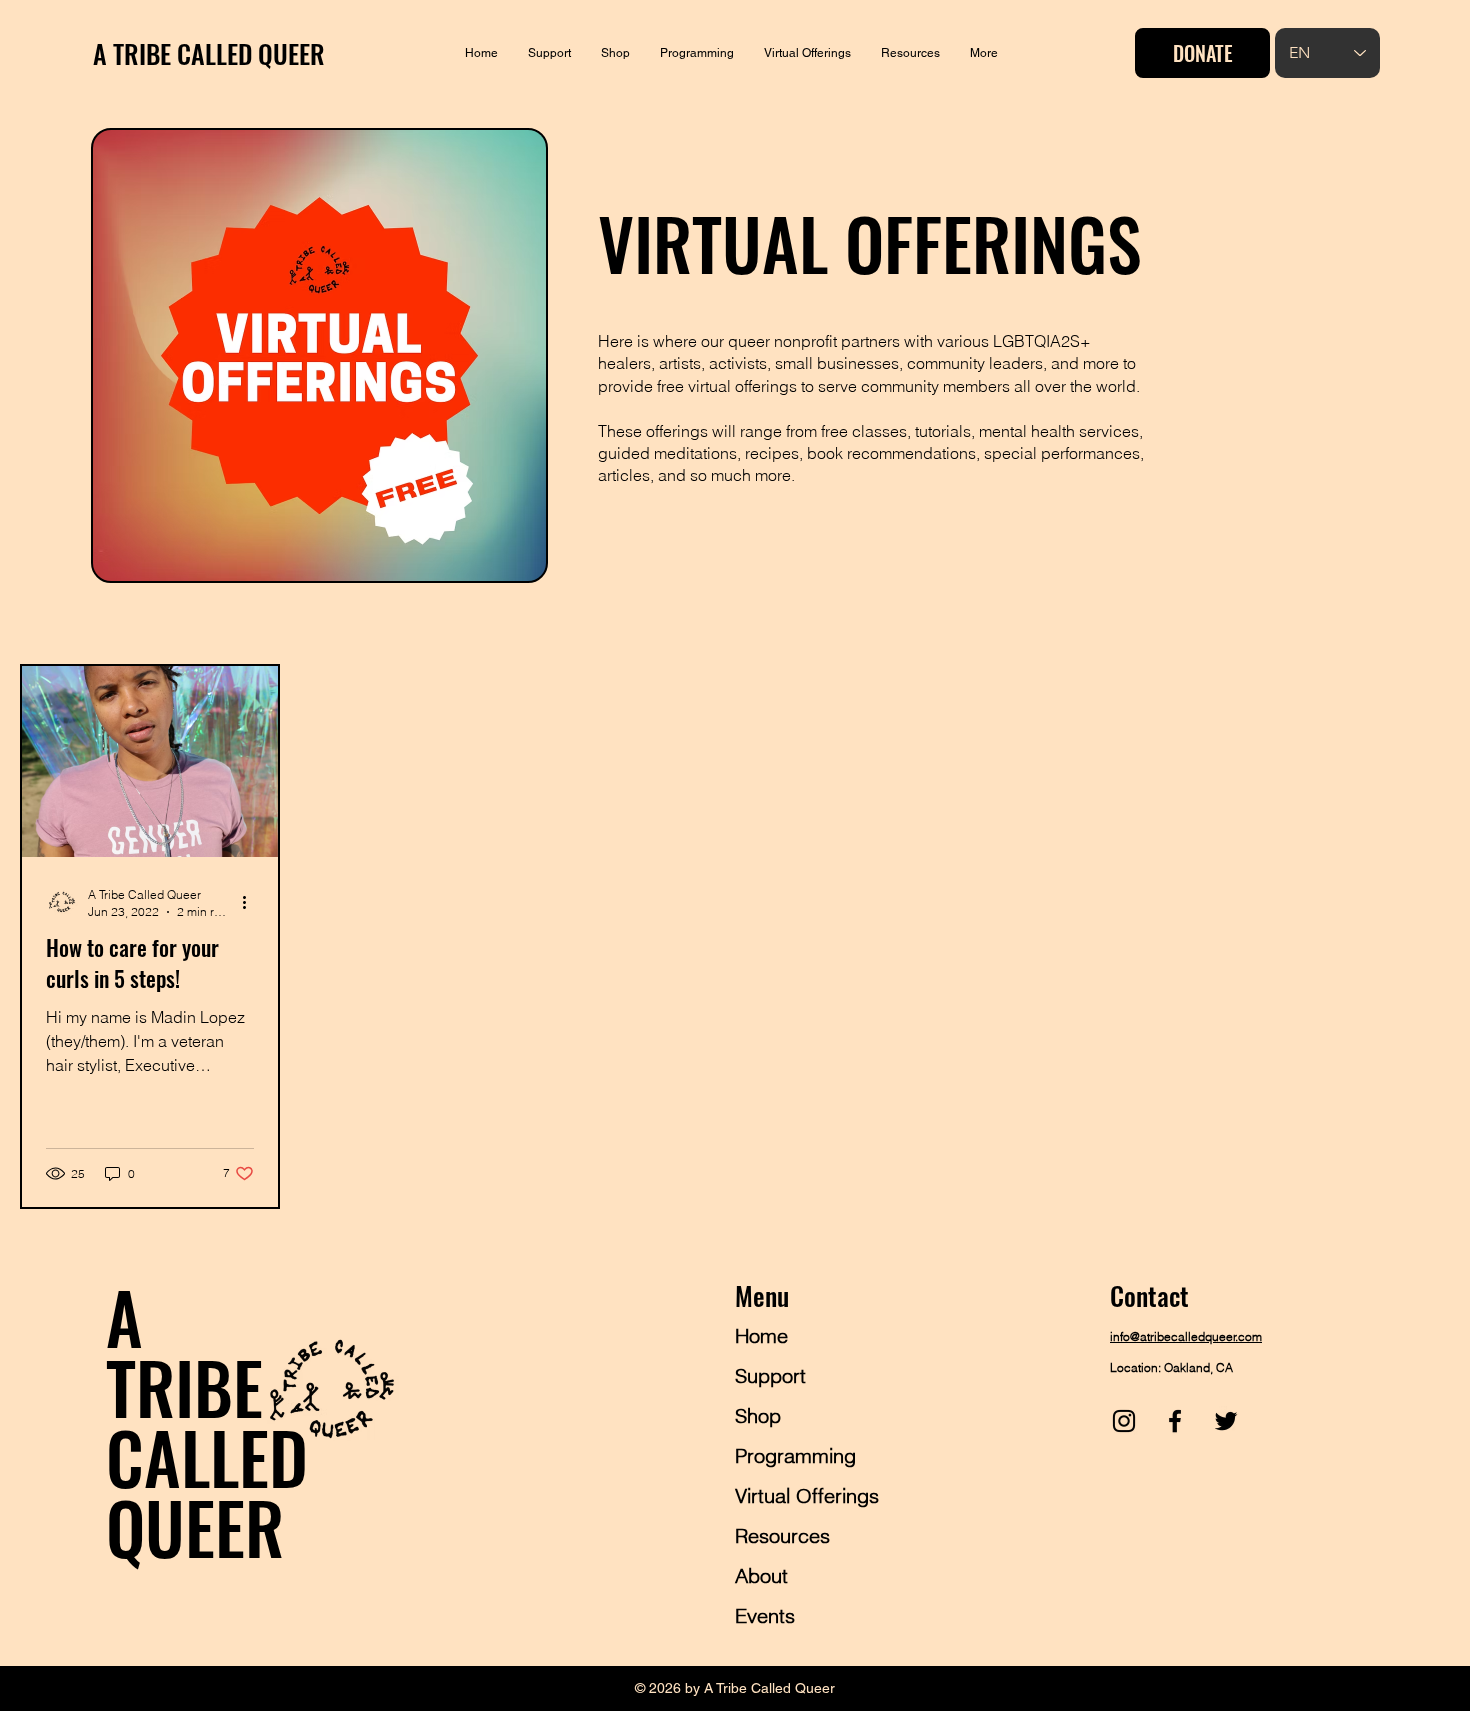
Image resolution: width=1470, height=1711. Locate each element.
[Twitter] (1226, 1421)
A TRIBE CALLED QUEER (209, 53)
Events (765, 1615)
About (761, 1575)
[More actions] (251, 902)
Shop (758, 1415)
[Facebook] (1175, 1421)
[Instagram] (1124, 1421)
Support (770, 1375)
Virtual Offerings (807, 1495)
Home (761, 1335)
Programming (795, 1455)
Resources (782, 1535)
